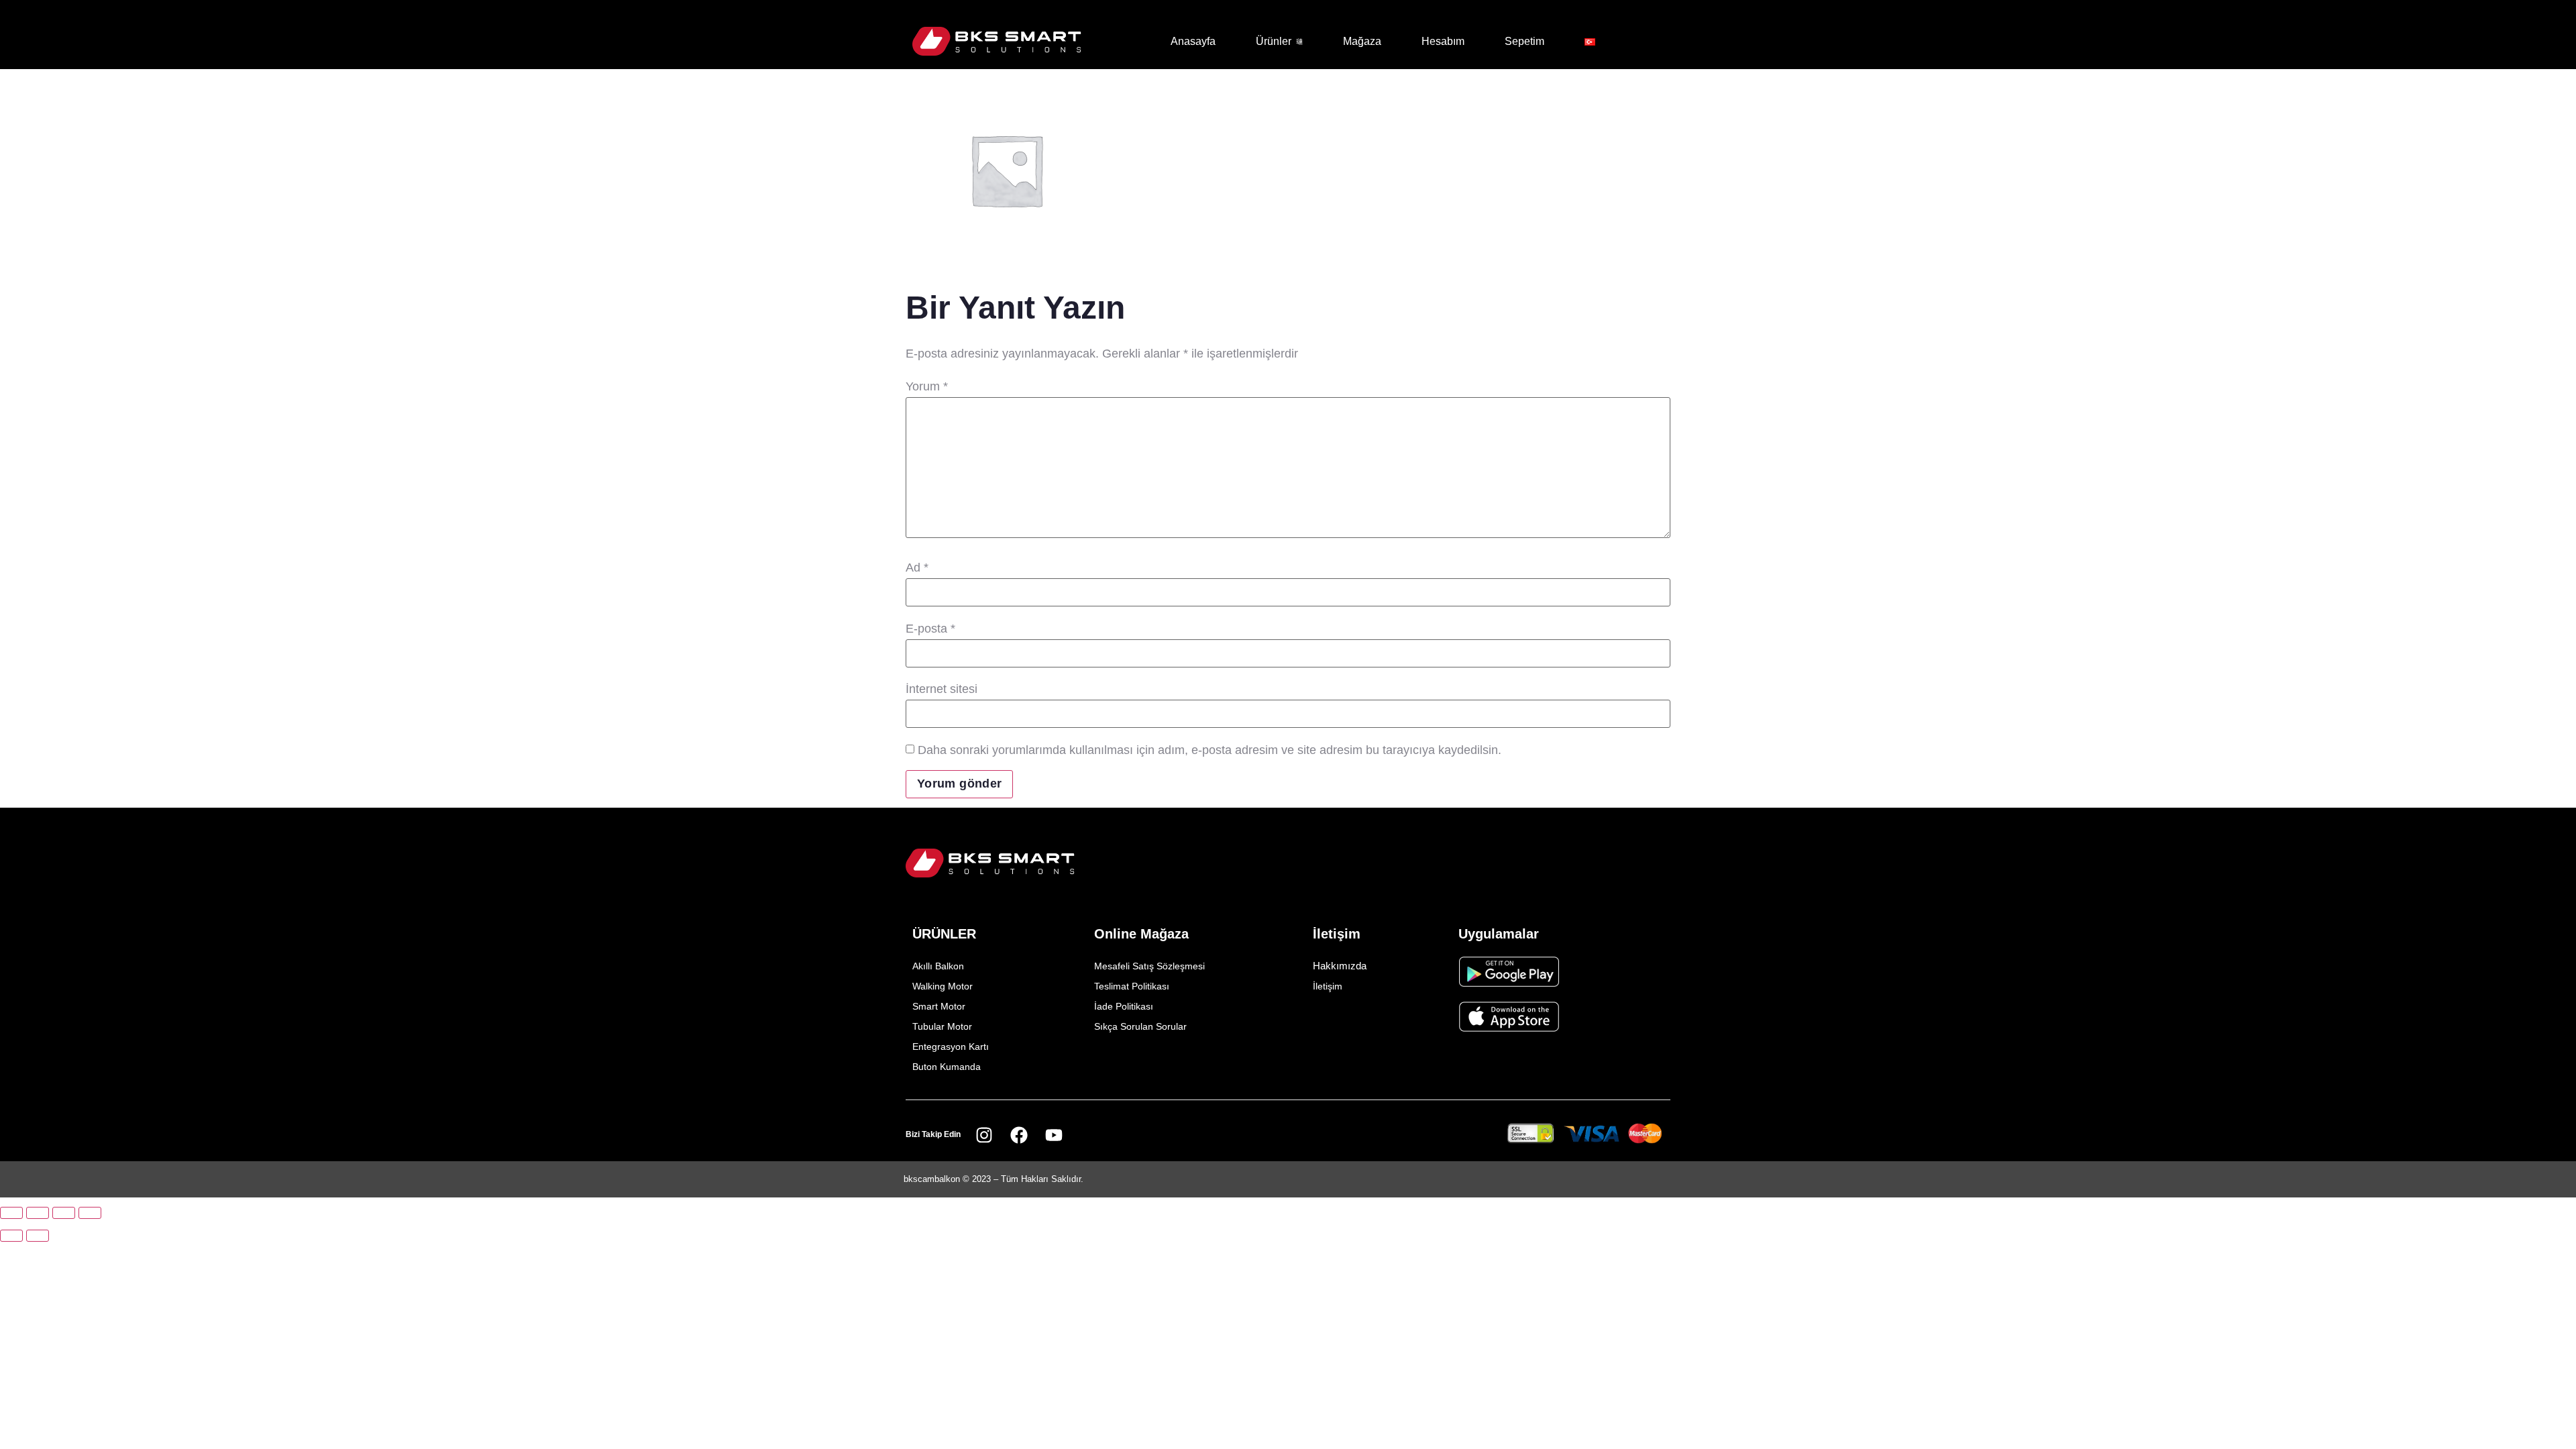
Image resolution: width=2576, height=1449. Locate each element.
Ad (917, 568)
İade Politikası (1124, 1006)
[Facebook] (1019, 1135)
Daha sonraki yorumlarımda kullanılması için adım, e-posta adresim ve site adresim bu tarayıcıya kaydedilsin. (1210, 750)
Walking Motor (943, 986)
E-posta (930, 629)
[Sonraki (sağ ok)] (38, 1236)
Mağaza (1362, 41)
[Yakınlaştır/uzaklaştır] (11, 1213)
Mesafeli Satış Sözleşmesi (1149, 966)
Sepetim (1524, 41)
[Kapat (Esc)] (90, 1213)
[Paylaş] (64, 1213)
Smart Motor (939, 1006)
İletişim (1328, 986)
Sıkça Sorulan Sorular (1140, 1026)
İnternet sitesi (942, 689)
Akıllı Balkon (938, 966)
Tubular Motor (942, 1026)
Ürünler (1274, 41)
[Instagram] (984, 1135)
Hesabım (1443, 41)
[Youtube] (1054, 1135)
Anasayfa (1193, 41)
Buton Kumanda (947, 1067)
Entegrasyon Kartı (951, 1046)
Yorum (927, 386)
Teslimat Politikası (1132, 986)
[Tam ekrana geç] (38, 1213)
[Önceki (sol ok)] (11, 1236)
